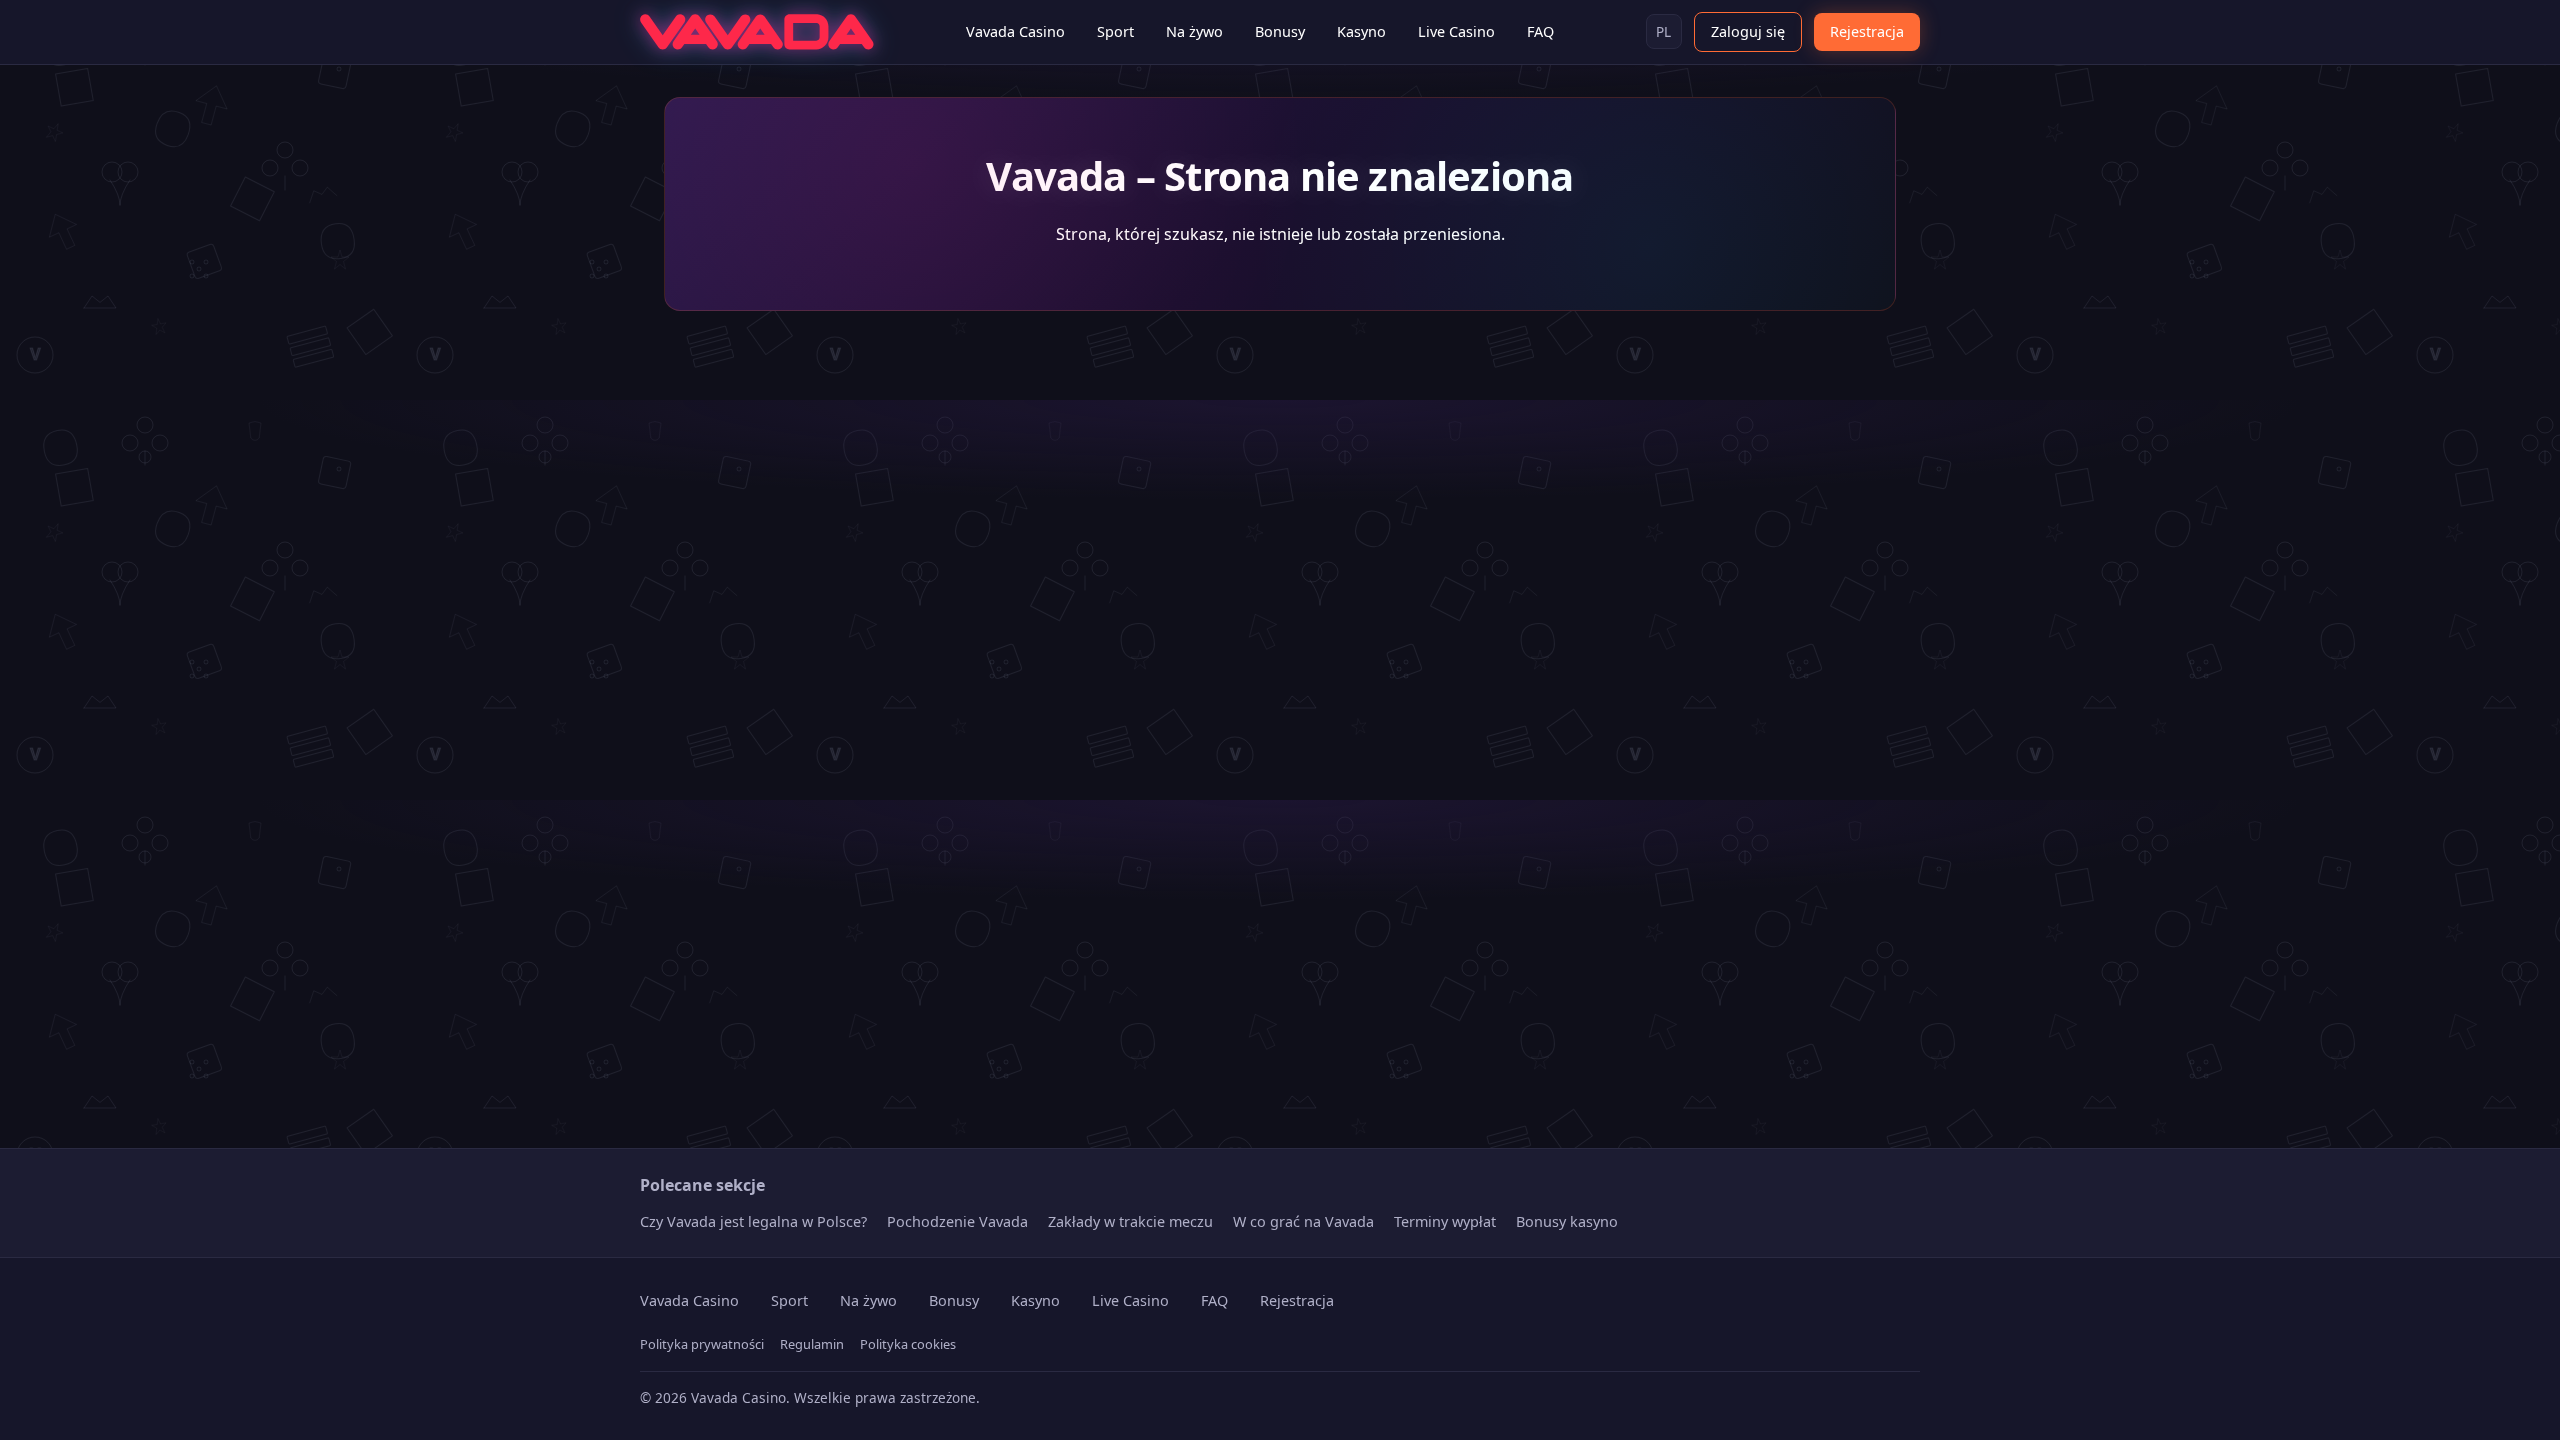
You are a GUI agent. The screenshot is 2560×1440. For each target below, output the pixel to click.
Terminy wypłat (1445, 1221)
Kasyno (1361, 31)
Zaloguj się (1748, 31)
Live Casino (1456, 31)
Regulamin (812, 1344)
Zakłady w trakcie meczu (1130, 1221)
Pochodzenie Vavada (957, 1221)
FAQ (1540, 31)
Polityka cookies (908, 1344)
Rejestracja (1867, 31)
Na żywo (1194, 31)
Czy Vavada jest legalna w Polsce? (753, 1221)
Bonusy (1280, 31)
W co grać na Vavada (1303, 1221)
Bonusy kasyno (1567, 1221)
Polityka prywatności (702, 1344)
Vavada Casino (1015, 31)
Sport (1115, 31)
